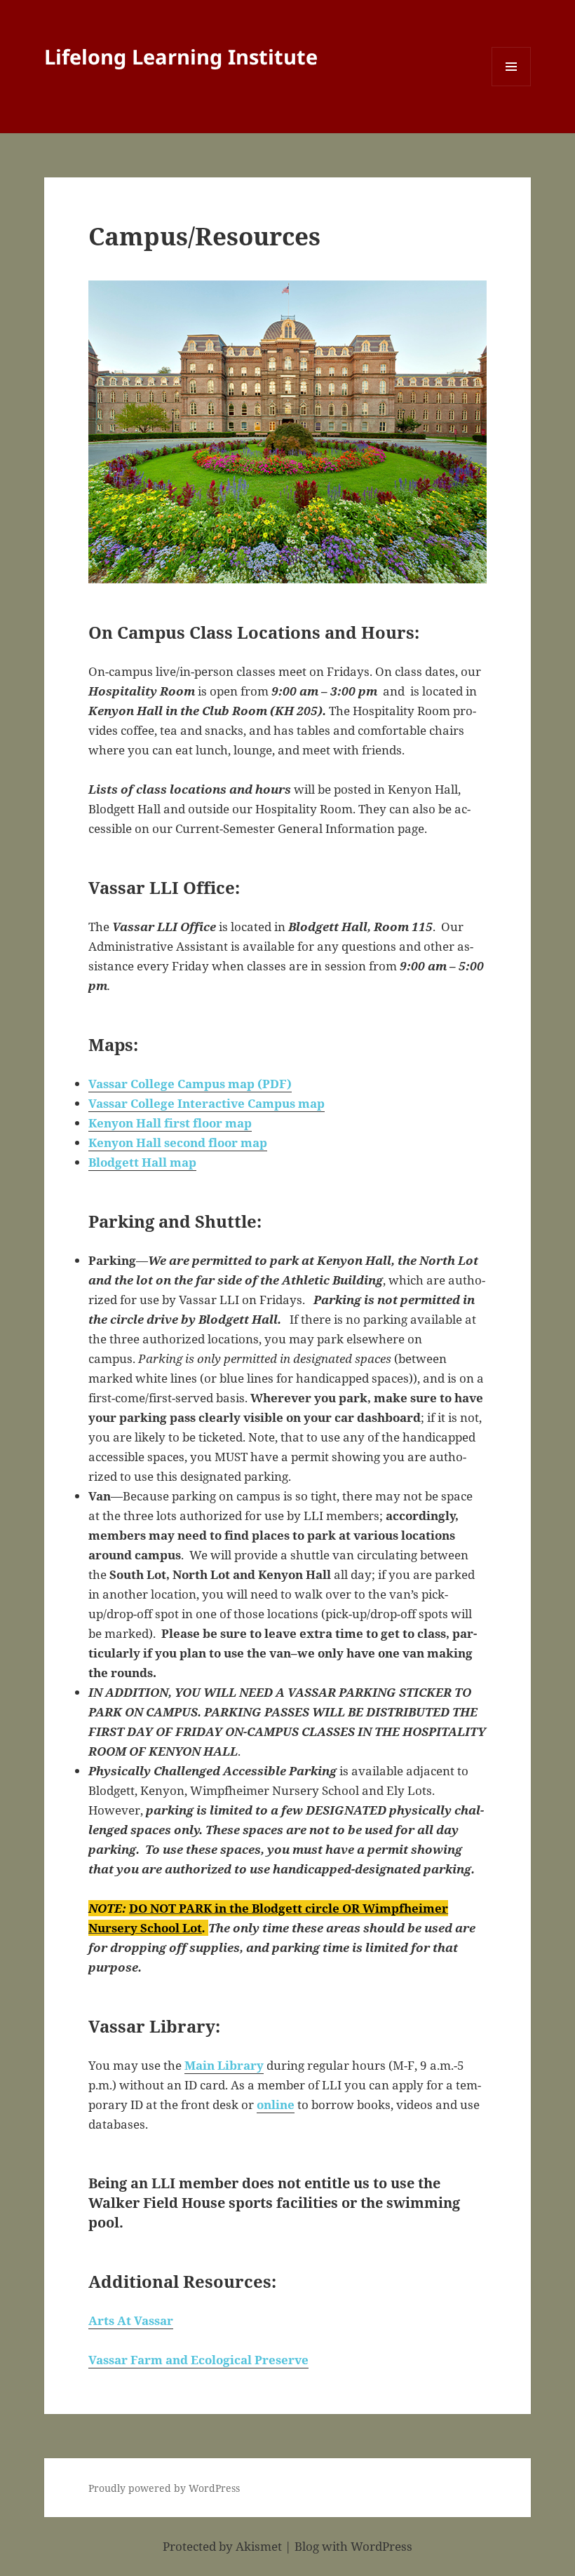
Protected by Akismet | (229, 2546)
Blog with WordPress (353, 2546)
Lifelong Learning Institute (181, 56)
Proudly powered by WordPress (164, 2488)
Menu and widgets (512, 86)
